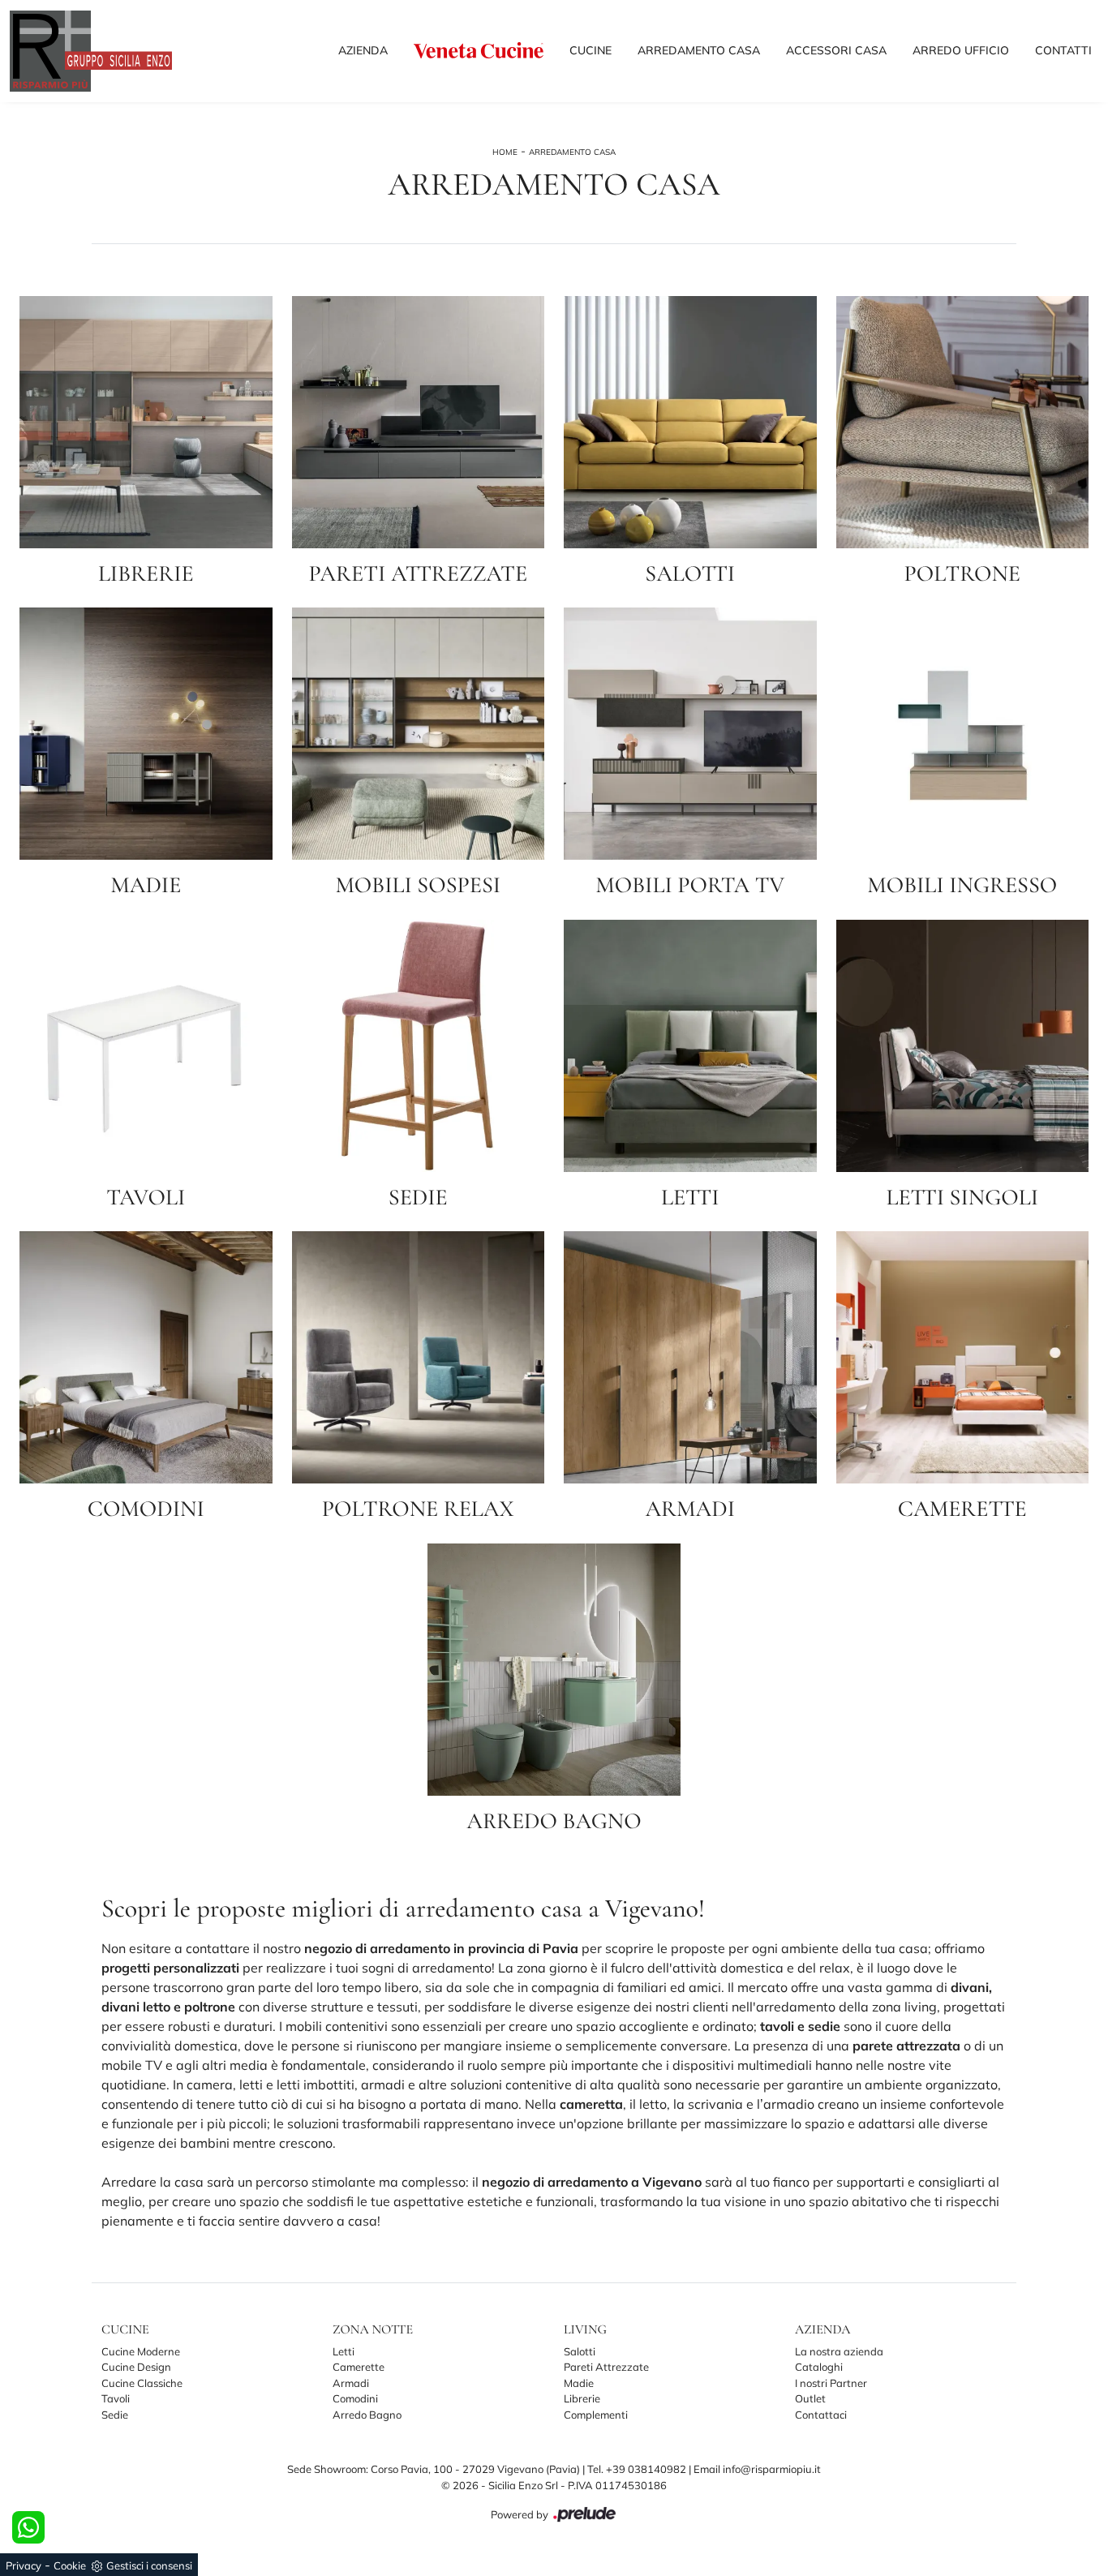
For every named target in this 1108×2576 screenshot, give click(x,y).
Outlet (810, 2398)
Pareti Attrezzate (606, 2367)
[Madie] (146, 734)
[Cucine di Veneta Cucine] (479, 50)
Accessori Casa (836, 50)
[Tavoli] (146, 1046)
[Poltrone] (963, 422)
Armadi (351, 2383)
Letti (344, 2351)
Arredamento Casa (699, 50)
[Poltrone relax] (419, 1357)
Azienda (363, 50)
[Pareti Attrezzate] (419, 422)
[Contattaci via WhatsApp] (28, 2527)
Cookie (70, 2565)
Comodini (355, 2398)
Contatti (1063, 50)
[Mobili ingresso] (963, 734)
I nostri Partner (831, 2383)
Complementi (596, 2415)
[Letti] (690, 1046)
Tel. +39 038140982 (638, 2469)
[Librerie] (146, 422)
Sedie (115, 2415)
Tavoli (116, 2398)
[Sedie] (419, 1046)
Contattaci (821, 2415)
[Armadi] (690, 1357)
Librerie (582, 2398)
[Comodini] (146, 1357)
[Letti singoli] (963, 1046)
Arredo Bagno (367, 2415)
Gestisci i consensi (149, 2565)
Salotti (580, 2351)
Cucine (591, 50)
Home (505, 152)
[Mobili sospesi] (419, 734)
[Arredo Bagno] (554, 1670)
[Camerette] (963, 1357)
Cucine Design (136, 2367)
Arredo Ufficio (961, 50)
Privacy (24, 2565)
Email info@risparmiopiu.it (757, 2469)
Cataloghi (819, 2367)
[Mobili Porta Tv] (690, 734)
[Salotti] (690, 422)
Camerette (359, 2367)
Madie (579, 2383)
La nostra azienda (839, 2351)
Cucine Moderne (141, 2351)
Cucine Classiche (142, 2383)
